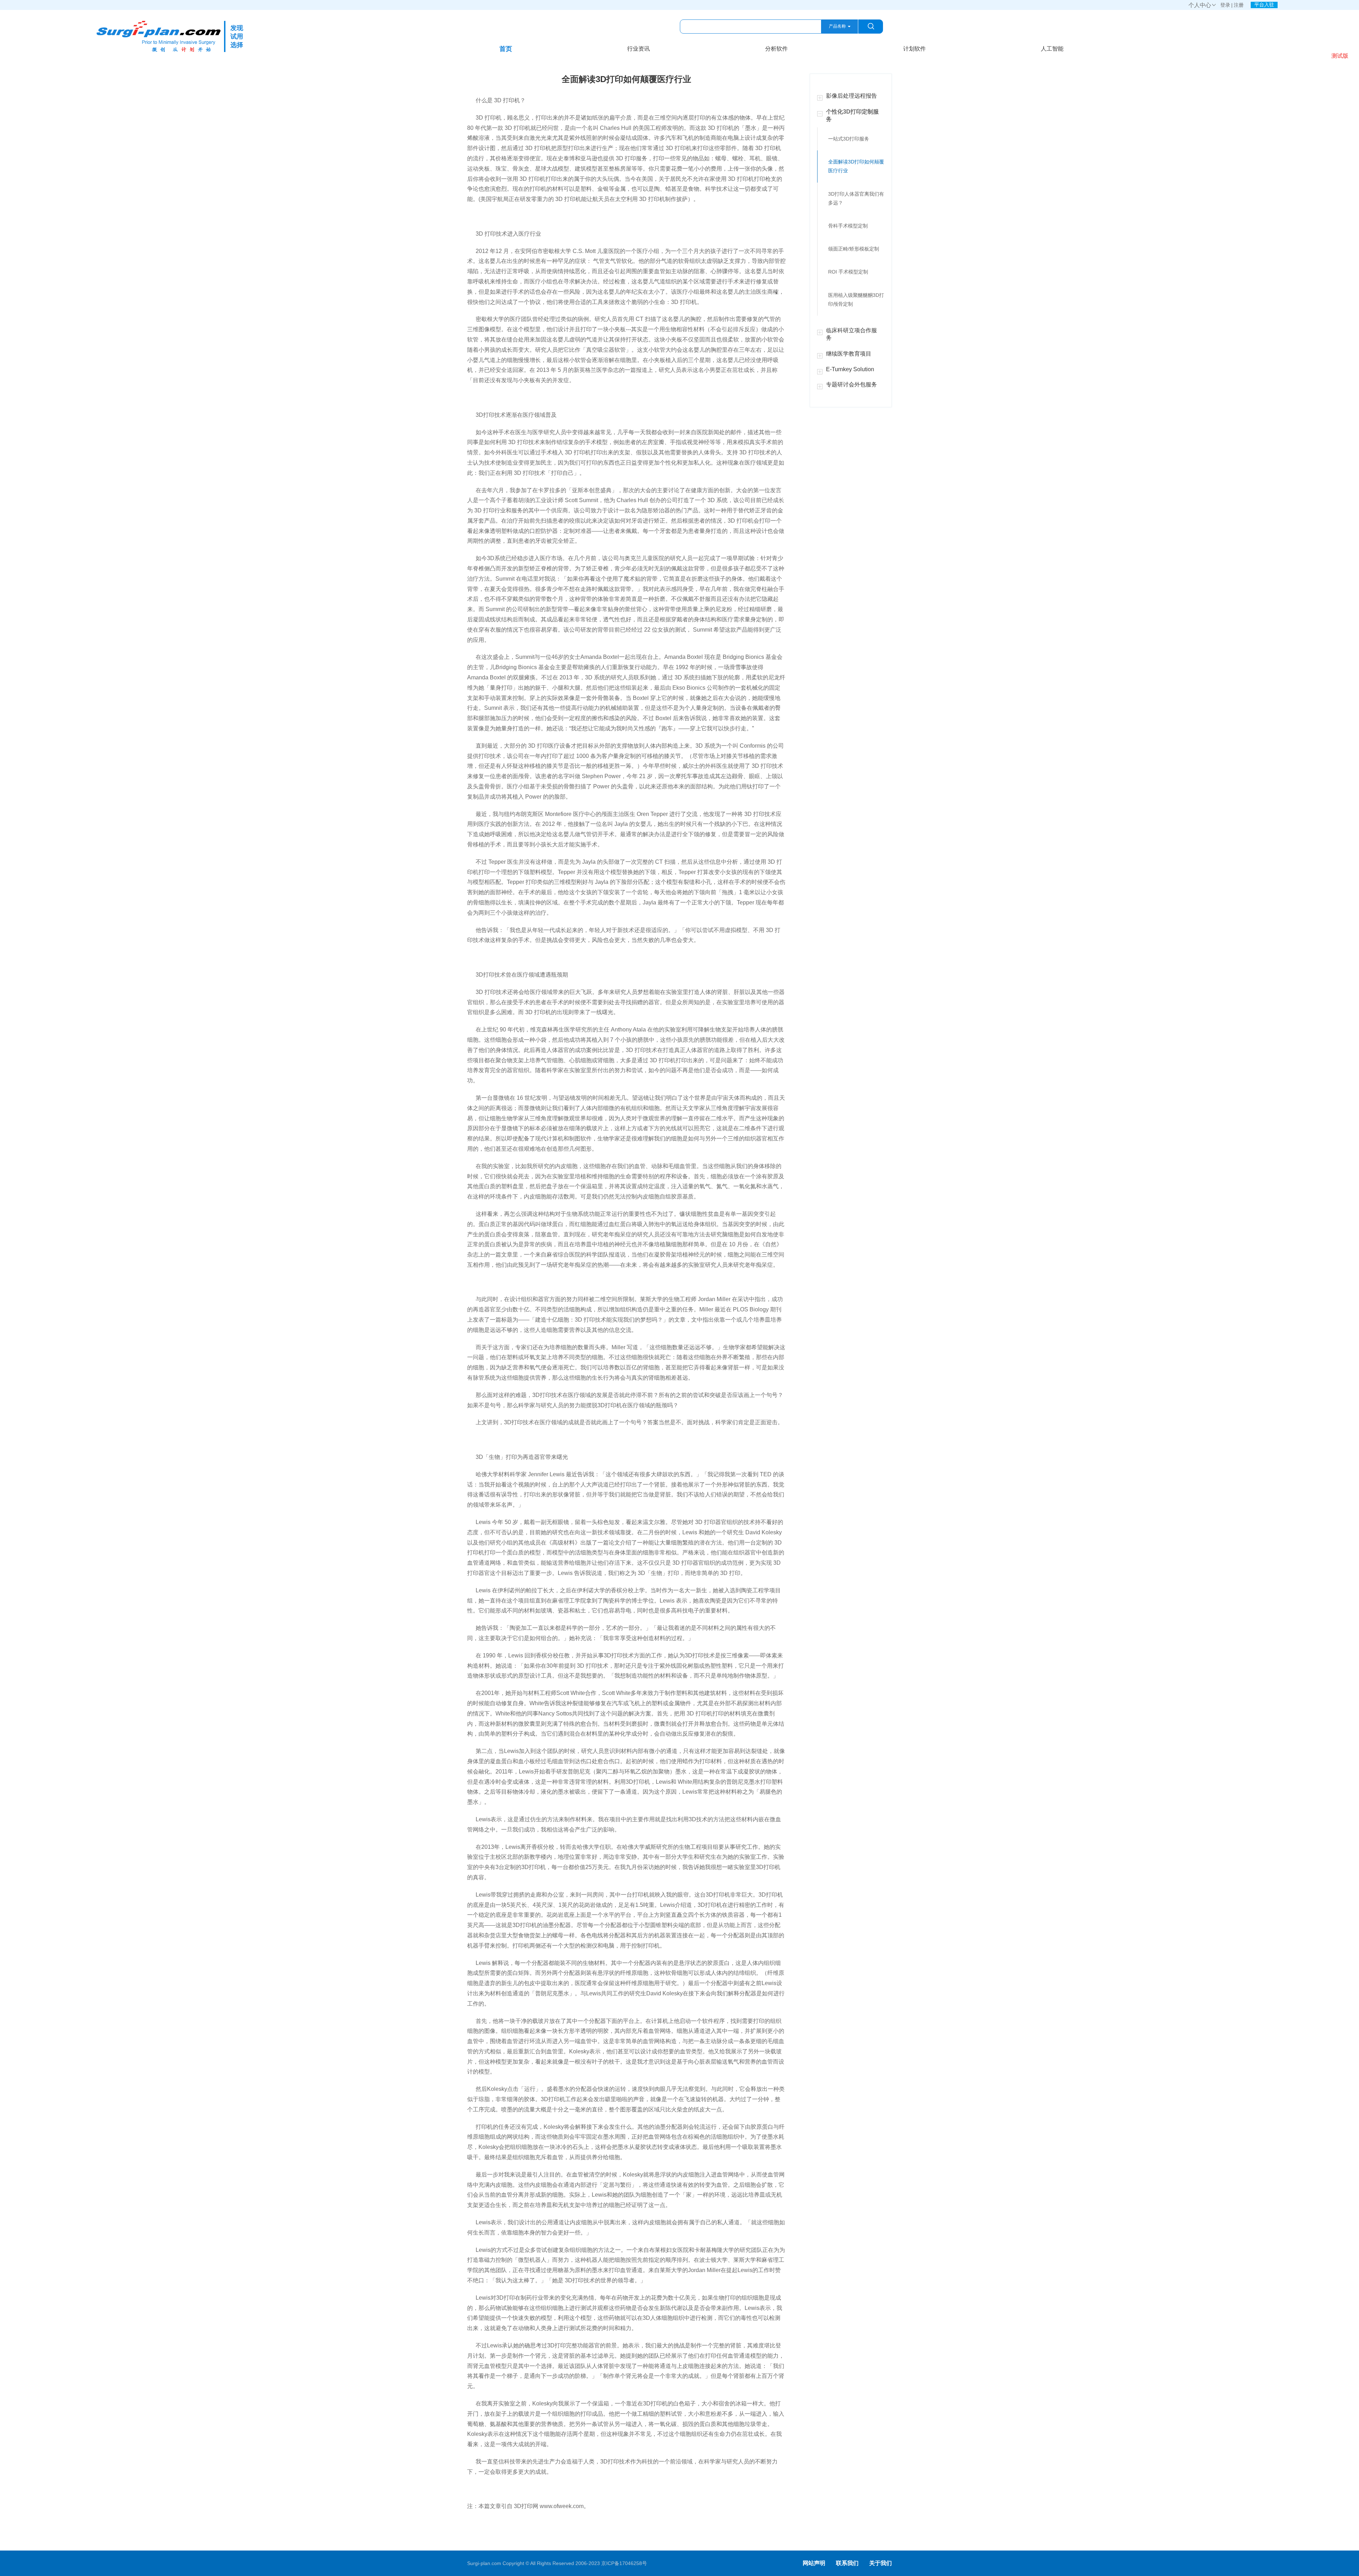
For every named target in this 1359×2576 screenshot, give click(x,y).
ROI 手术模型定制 (848, 272)
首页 (506, 49)
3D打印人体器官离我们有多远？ (856, 198)
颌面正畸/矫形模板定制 (854, 249)
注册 (1239, 5)
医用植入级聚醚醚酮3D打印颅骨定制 (856, 300)
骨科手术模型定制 (848, 226)
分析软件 (776, 49)
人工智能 (1052, 49)
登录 (1225, 5)
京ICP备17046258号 (624, 2563)
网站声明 (814, 2563)
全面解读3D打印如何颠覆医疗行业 (856, 166)
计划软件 (914, 49)
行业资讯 (638, 49)
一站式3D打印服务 (849, 139)
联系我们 (847, 2563)
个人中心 (1203, 5)
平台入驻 (1264, 5)
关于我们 (881, 2563)
